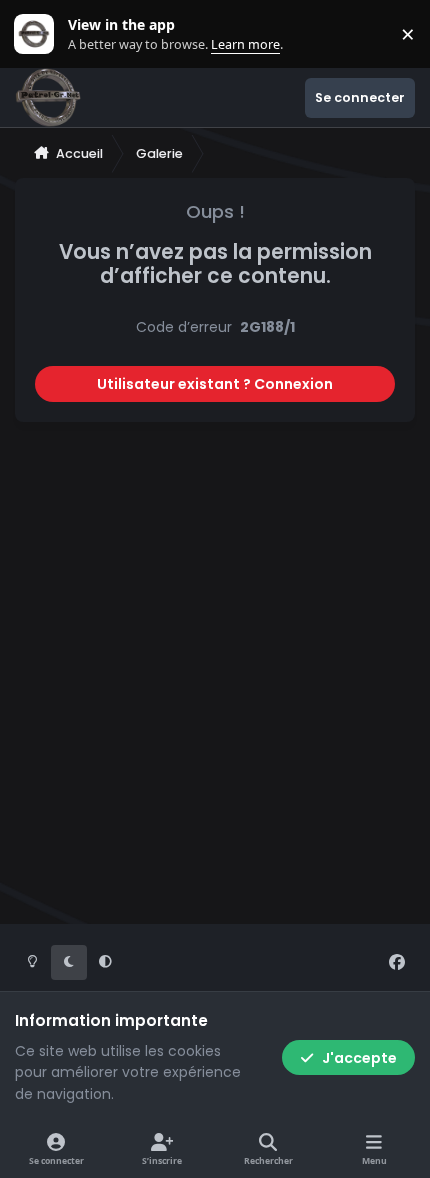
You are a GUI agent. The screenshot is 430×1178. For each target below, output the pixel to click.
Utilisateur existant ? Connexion (215, 384)
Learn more (38, 34)
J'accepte (359, 1058)
